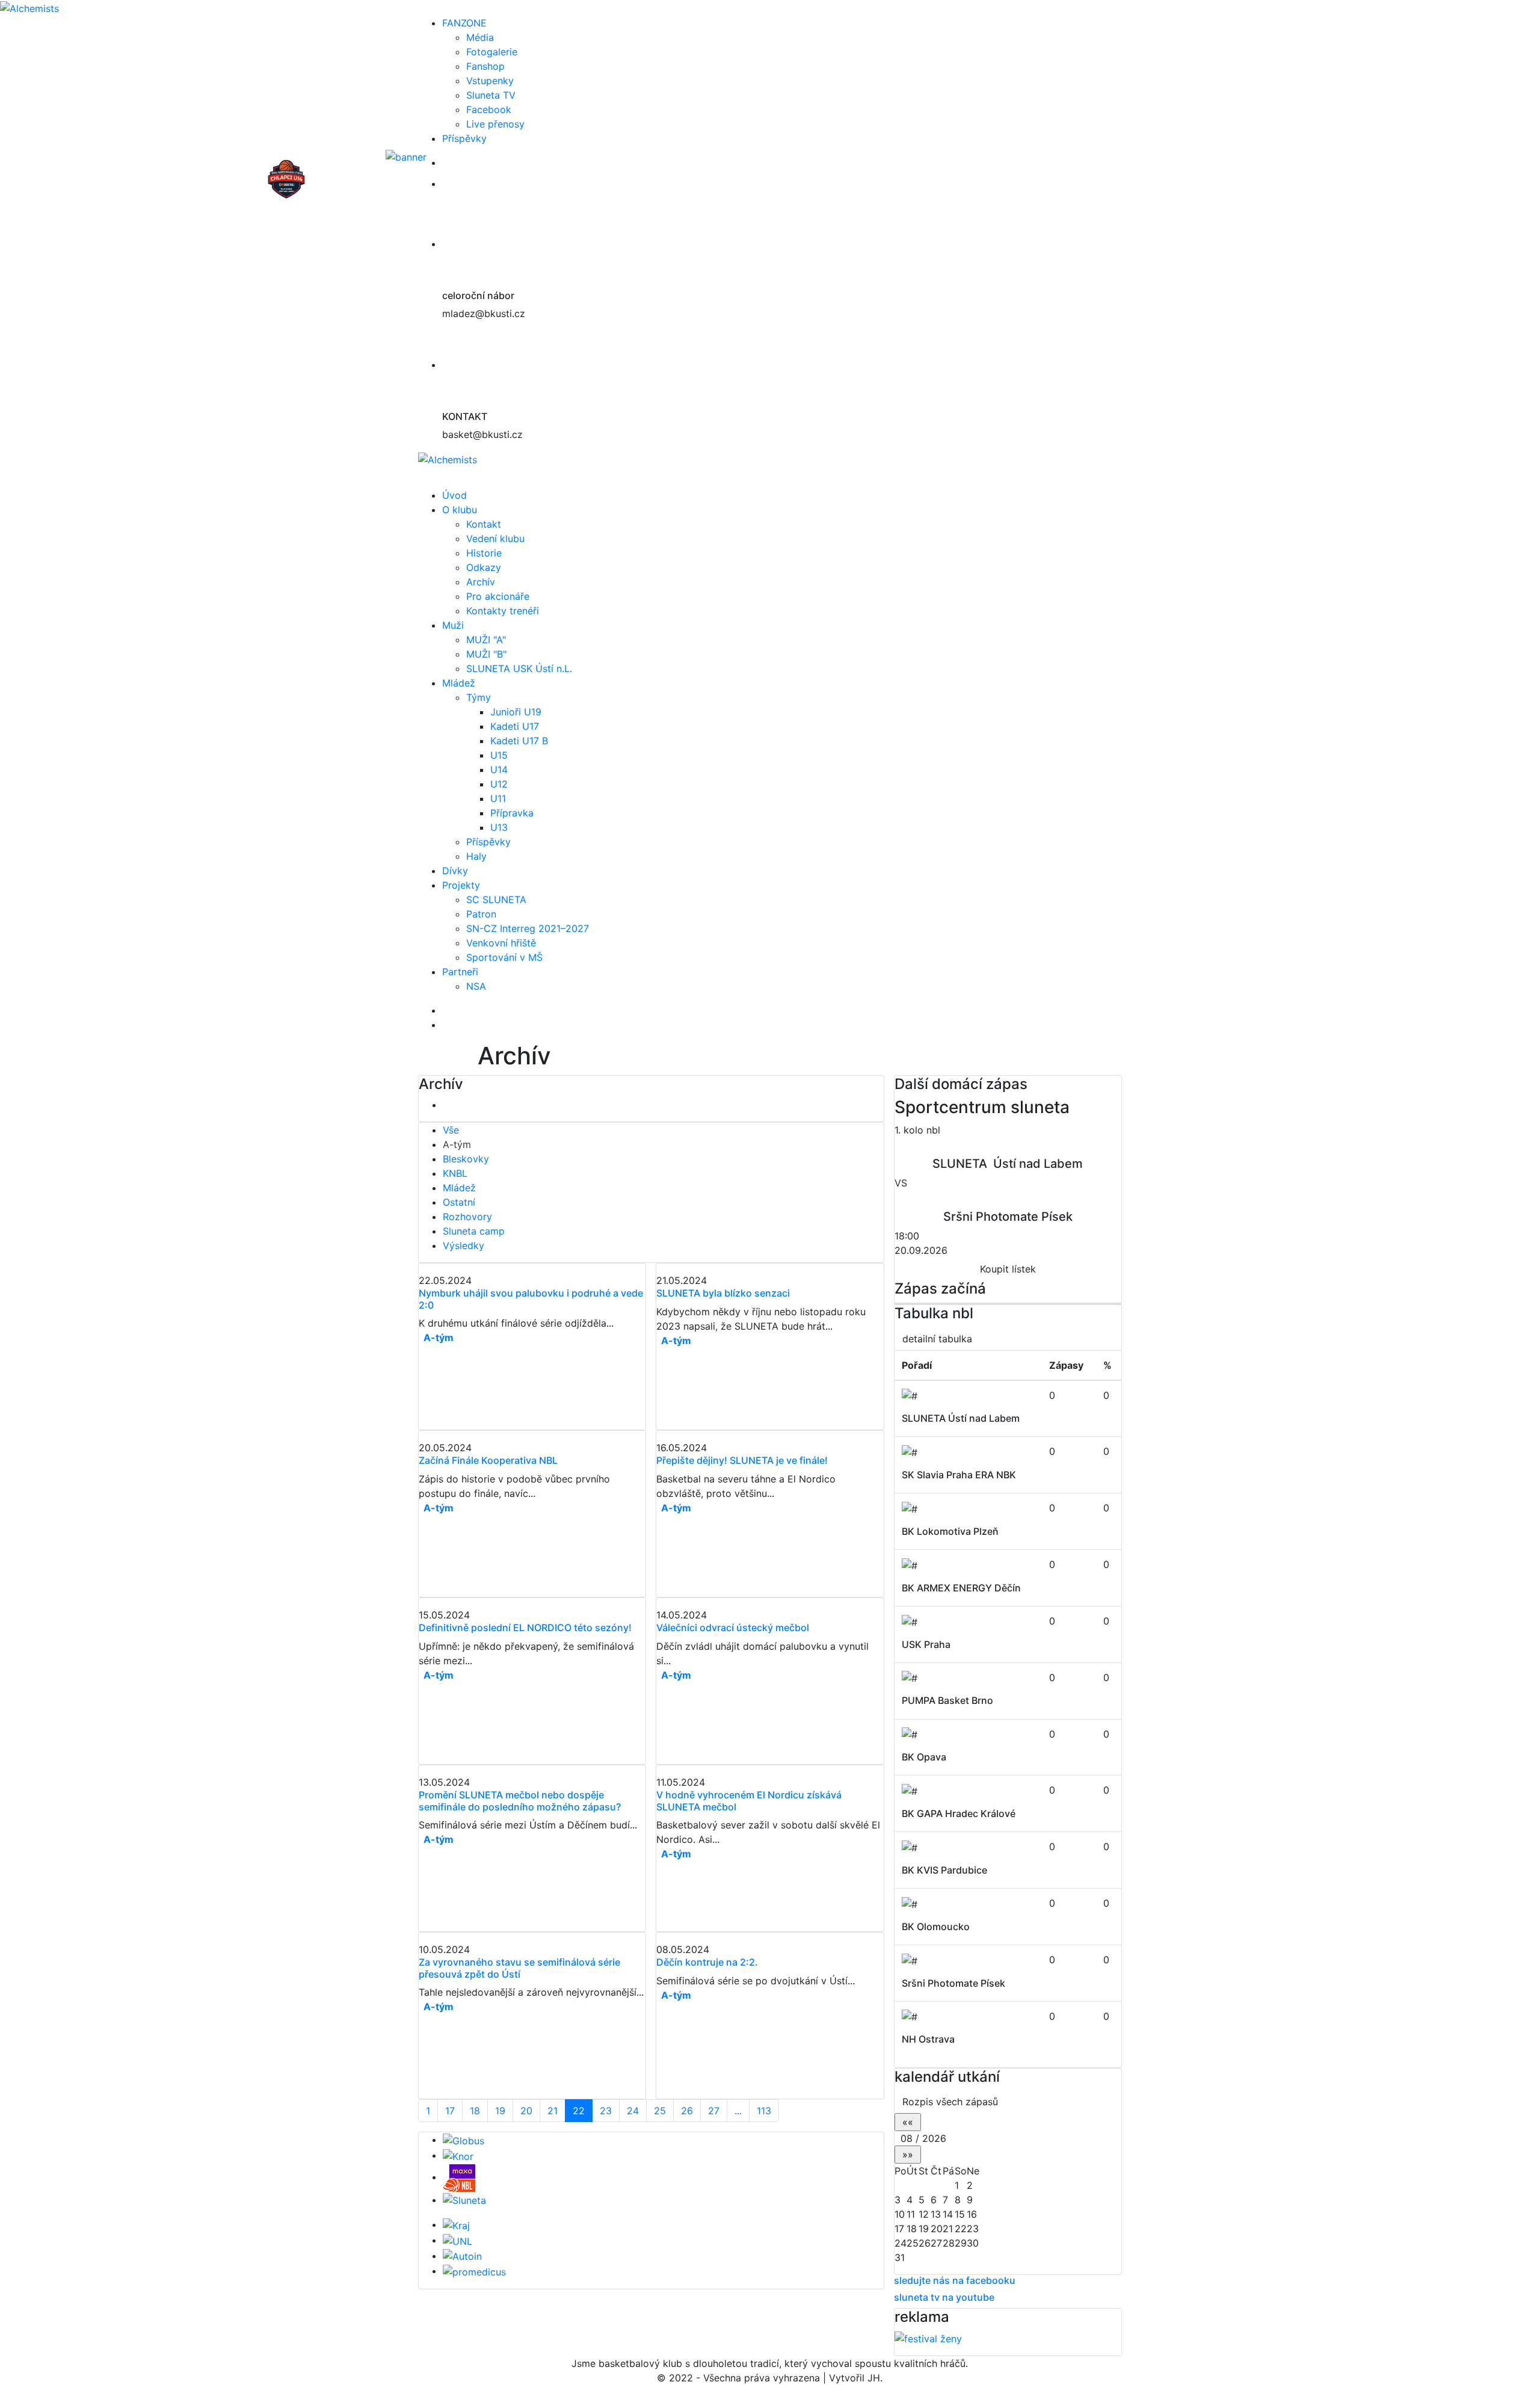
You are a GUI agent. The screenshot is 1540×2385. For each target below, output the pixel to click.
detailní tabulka (937, 1339)
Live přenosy (495, 124)
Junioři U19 (516, 712)
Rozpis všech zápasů (950, 2102)
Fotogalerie (492, 52)
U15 (499, 755)
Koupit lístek (1008, 1269)
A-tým (457, 1144)
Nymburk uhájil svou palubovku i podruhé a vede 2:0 (531, 1299)
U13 (499, 827)
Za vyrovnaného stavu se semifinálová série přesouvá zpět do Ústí (519, 1968)
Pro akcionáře (498, 596)
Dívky (455, 871)
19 (500, 2111)
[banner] (465, 162)
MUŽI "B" (486, 654)
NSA (476, 986)
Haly (476, 856)
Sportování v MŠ (504, 957)
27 (714, 2111)
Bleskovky (466, 1159)
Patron (481, 914)
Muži (453, 625)
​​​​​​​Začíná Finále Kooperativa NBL (488, 1460)
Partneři (460, 972)
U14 (499, 770)
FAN (464, 23)
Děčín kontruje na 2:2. (707, 1962)
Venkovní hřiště (501, 943)
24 (633, 2111)
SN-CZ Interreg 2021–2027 (528, 928)
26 (687, 2111)
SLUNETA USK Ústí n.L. (519, 668)
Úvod (454, 495)
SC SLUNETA (496, 899)
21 (553, 2111)
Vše (451, 1130)
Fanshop (485, 66)
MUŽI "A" (486, 640)
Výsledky (464, 1245)
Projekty (461, 885)
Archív (481, 582)
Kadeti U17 (515, 726)
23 (606, 2111)
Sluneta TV (491, 95)
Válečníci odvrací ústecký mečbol (733, 1628)
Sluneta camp (474, 1231)
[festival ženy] (928, 2338)
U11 (498, 798)
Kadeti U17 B (519, 741)
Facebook (489, 110)
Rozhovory (467, 1217)
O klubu (460, 510)
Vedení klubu (495, 538)
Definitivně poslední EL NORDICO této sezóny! (525, 1628)
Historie (484, 553)
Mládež (459, 683)
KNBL (455, 1173)
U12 (499, 784)
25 (660, 2111)
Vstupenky (490, 81)
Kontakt (484, 524)
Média (480, 37)
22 (579, 2111)
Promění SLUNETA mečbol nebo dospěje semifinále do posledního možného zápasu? (520, 1800)
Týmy (479, 697)
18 (475, 2111)
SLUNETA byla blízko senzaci (723, 1293)
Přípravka (512, 813)
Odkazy (484, 567)
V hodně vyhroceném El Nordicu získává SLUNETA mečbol (749, 1800)
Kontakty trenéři (503, 611)
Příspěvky (464, 138)
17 (450, 2111)
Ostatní (459, 1202)
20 (526, 2111)
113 (764, 2111)
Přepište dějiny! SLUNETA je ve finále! (742, 1460)
